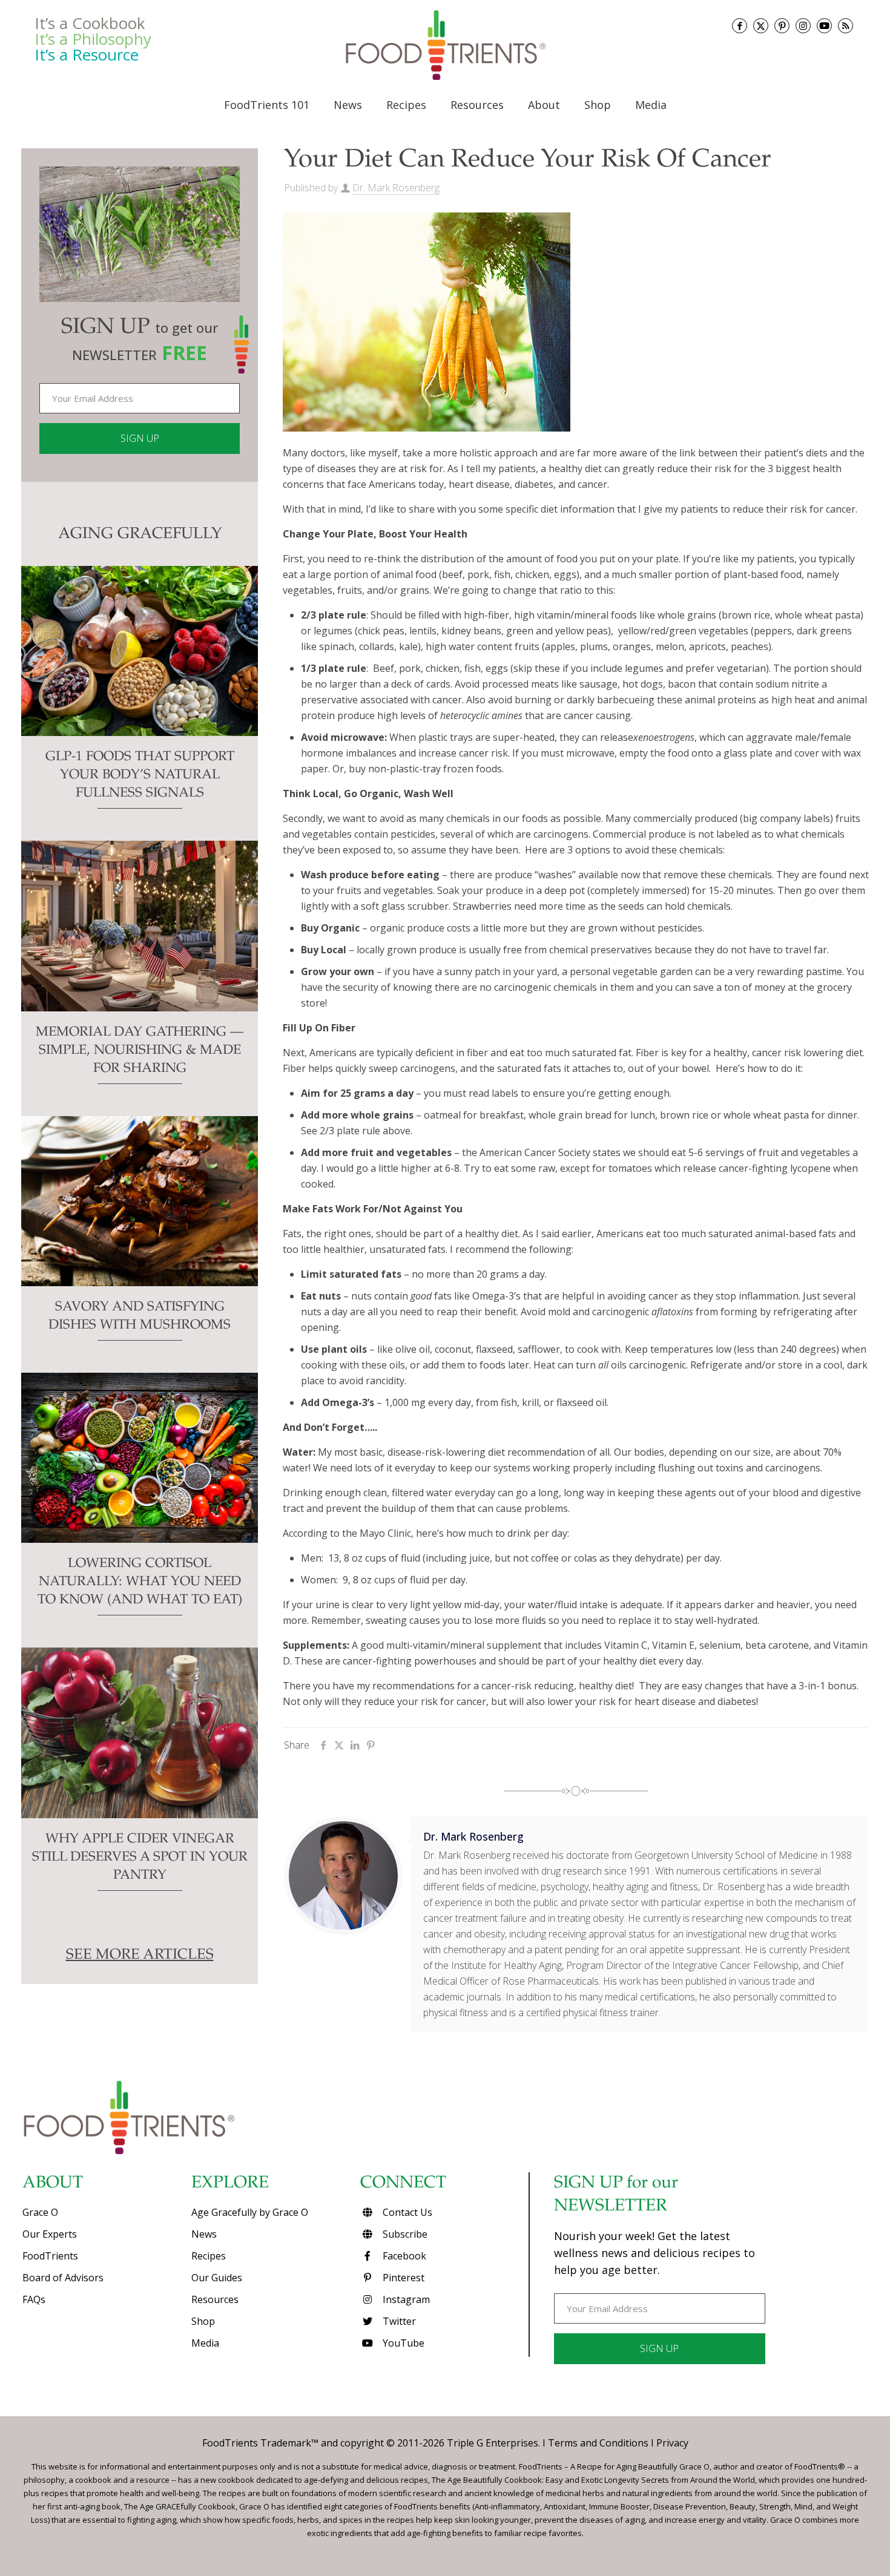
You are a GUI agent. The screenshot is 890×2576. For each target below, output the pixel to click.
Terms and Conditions (598, 2443)
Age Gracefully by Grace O (250, 2212)
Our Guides (217, 2278)
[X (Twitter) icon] (761, 26)
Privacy (672, 2443)
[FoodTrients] (445, 45)
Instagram (405, 2299)
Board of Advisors (63, 2278)
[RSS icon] (845, 26)
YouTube (402, 2343)
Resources (215, 2299)
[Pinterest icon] (782, 26)
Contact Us (406, 2212)
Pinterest (402, 2278)
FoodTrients (50, 2256)
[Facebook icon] (740, 26)
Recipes (209, 2256)
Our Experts (50, 2234)
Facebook (403, 2256)
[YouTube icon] (824, 26)
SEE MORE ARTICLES (140, 1956)
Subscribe (404, 2234)
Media (205, 2343)
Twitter (398, 2321)
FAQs (34, 2299)
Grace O (40, 2212)
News (204, 2234)
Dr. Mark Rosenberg (396, 188)
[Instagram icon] (803, 26)
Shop (203, 2321)
